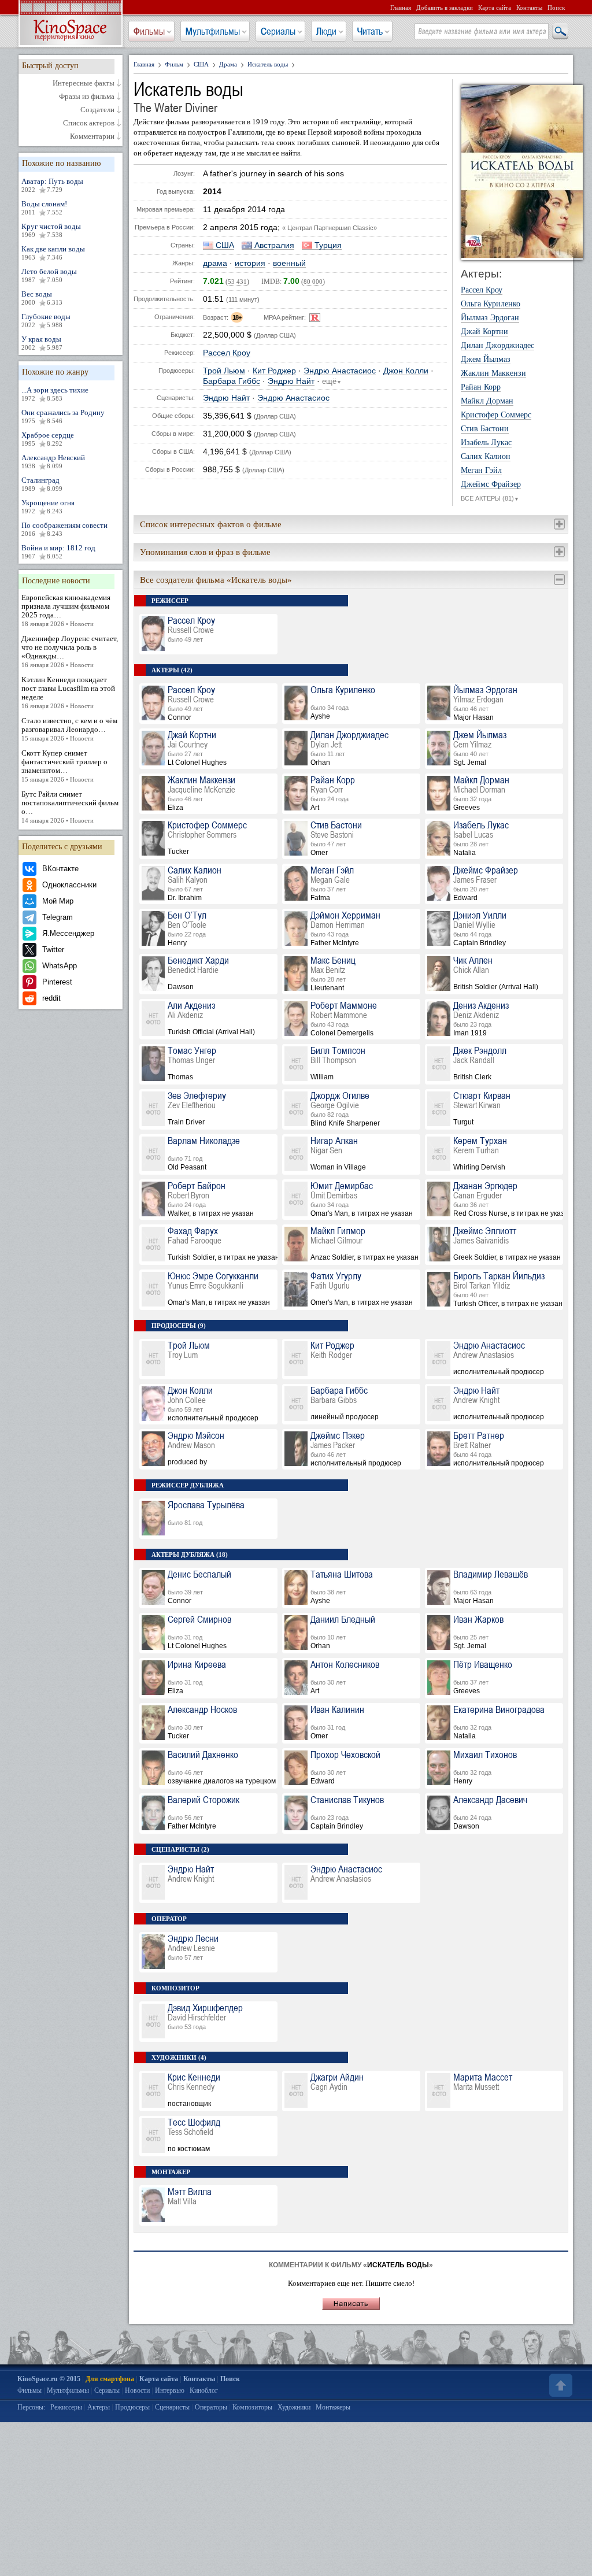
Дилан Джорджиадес (497, 346)
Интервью (170, 2390)
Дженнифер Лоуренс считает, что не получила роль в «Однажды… (70, 651)
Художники (294, 2407)
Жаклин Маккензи (493, 373)
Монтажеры (333, 2407)
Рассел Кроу (227, 353)
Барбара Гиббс (232, 381)
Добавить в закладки (445, 8)
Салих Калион (486, 457)
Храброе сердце (48, 439)
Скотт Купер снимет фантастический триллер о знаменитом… (64, 766)
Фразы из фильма (87, 97)
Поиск (556, 8)
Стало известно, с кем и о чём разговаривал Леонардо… (69, 729)
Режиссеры (66, 2407)
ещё (332, 382)
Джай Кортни (484, 332)
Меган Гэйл (481, 471)
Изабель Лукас (486, 443)
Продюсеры (132, 2407)
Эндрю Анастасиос (340, 371)
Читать (370, 31)
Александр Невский (53, 461)
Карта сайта (495, 8)
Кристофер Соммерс (496, 415)
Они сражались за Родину (63, 416)
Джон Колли (406, 371)
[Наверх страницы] (560, 2385)
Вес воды (42, 298)
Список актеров (89, 123)
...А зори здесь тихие (55, 394)
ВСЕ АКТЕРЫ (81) (490, 498)
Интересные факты (84, 83)
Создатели (97, 110)
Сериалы (278, 31)
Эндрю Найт (291, 381)
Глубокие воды (46, 320)
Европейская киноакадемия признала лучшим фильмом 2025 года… (66, 610)
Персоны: (31, 2407)
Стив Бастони (485, 429)
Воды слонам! (44, 208)
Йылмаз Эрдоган (490, 318)
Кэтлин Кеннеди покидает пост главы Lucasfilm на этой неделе (68, 692)
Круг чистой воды (51, 230)
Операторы (211, 2407)
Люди (326, 31)
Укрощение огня (48, 506)
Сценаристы (172, 2407)
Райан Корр (481, 387)
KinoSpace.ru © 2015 (49, 2379)
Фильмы (149, 31)
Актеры (99, 2407)
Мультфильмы (213, 31)
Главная (401, 8)
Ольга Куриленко (491, 304)
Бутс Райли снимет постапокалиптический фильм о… (70, 807)
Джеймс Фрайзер (491, 484)
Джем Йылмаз (486, 360)
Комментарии (92, 136)
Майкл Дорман (487, 401)
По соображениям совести (64, 529)
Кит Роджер (274, 371)
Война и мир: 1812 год (58, 552)
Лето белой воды (49, 275)
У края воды (42, 343)
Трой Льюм (224, 371)
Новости (137, 2390)
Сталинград (42, 484)
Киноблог (204, 2390)
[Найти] (560, 32)
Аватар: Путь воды (52, 185)
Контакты (529, 8)
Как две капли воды (53, 253)
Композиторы (252, 2407)
